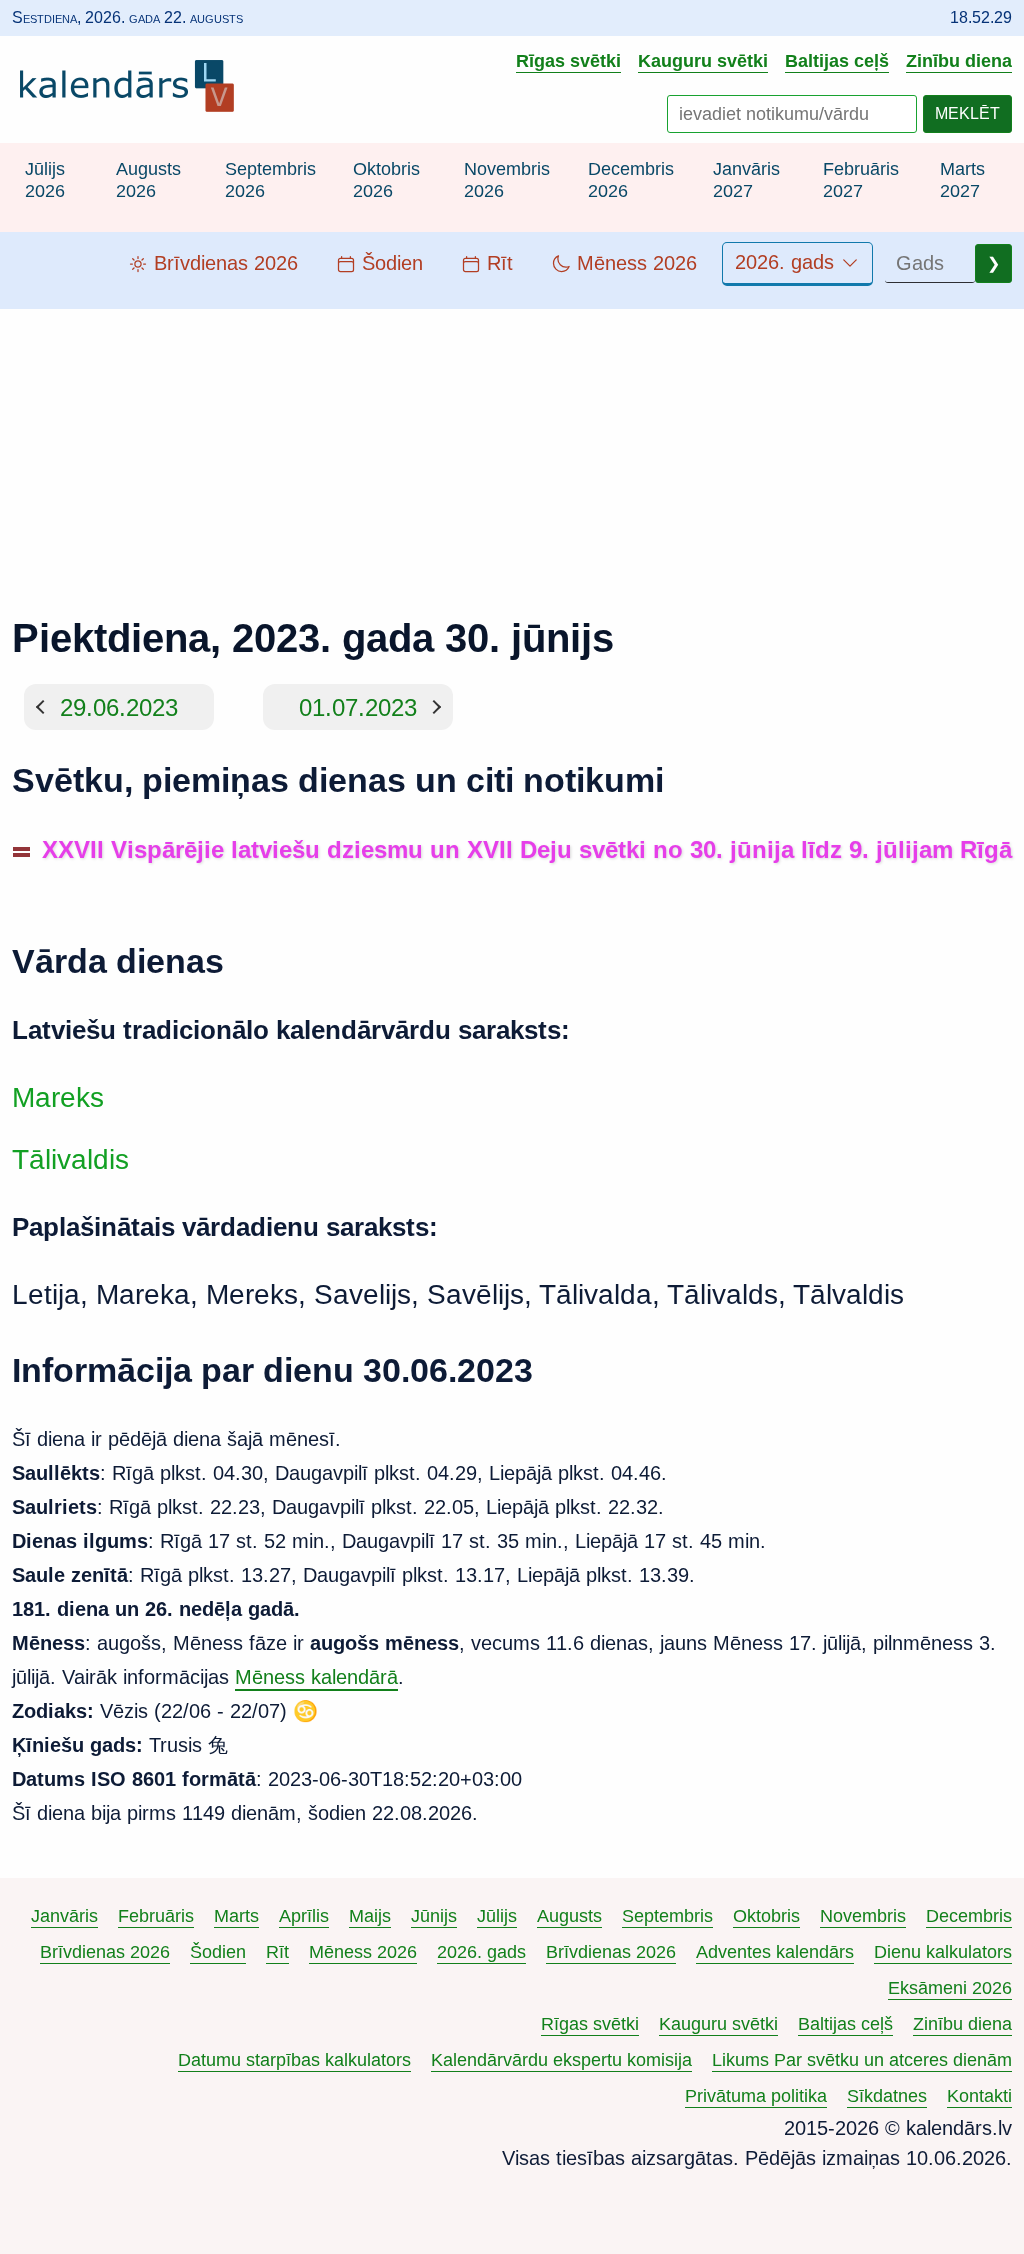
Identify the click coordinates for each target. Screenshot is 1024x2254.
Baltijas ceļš (837, 60)
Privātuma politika (756, 2096)
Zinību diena (959, 60)
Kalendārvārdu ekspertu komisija (561, 2060)
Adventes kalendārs (775, 1952)
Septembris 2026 (270, 180)
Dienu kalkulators (943, 1952)
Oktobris (766, 1916)
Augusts (569, 1916)
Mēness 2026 (363, 1952)
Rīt (277, 1952)
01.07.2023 (358, 706)
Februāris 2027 (861, 180)
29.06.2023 (119, 706)
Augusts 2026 (148, 180)
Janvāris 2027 (746, 180)
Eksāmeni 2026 (950, 1988)
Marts (236, 1916)
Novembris (863, 1916)
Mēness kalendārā (316, 1677)
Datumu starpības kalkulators (294, 2060)
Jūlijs (497, 1916)
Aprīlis (304, 1916)
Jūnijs (434, 1916)
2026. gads (787, 262)
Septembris (667, 1916)
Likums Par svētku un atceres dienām (862, 2060)
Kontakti (979, 2096)
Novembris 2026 (507, 180)
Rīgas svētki (568, 60)
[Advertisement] (512, 449)
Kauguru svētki (703, 60)
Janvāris (64, 1916)
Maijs (370, 1916)
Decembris (969, 1916)
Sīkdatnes (887, 2096)
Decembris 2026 (631, 180)
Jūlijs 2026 (45, 180)
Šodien (218, 1952)
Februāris (156, 1916)
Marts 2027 (962, 180)
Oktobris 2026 (386, 180)
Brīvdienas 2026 (105, 1952)
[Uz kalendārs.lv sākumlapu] (132, 90)
